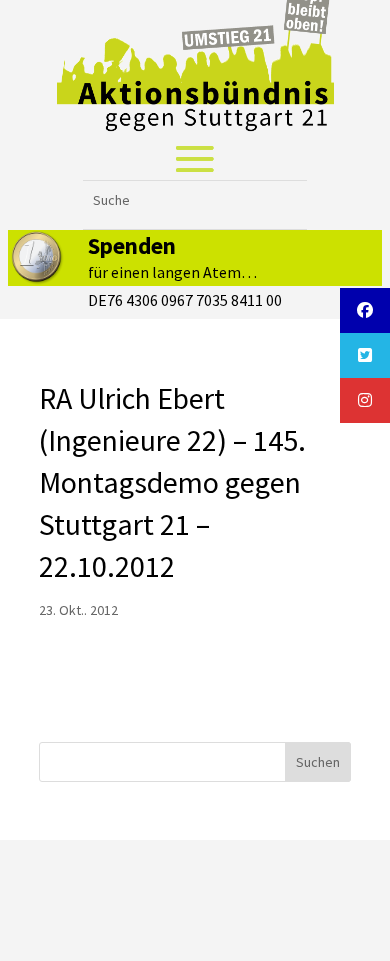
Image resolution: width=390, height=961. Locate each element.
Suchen (318, 762)
